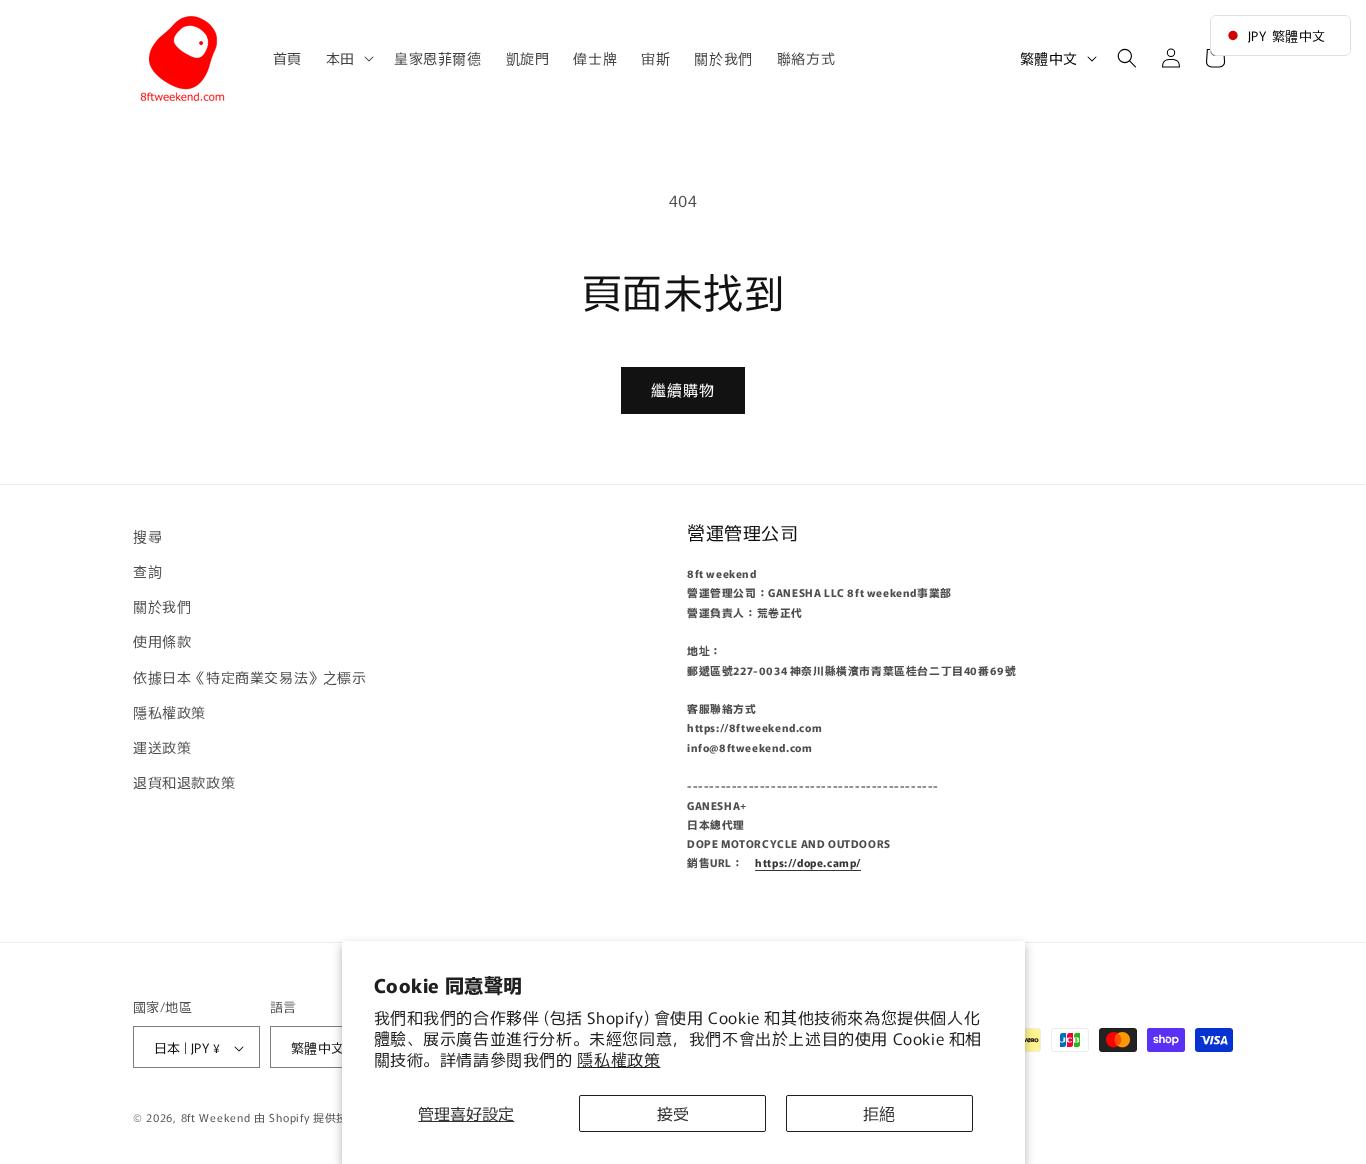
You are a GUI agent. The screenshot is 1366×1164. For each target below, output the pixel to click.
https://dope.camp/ (808, 863)
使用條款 (162, 642)
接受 (673, 1113)
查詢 (147, 571)
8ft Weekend (216, 1118)
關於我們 (162, 606)
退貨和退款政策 (184, 782)
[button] (348, 58)
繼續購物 (683, 389)
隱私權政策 (618, 1059)
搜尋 (147, 536)
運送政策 (162, 747)
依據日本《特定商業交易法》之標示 (250, 677)
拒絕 (879, 1113)
